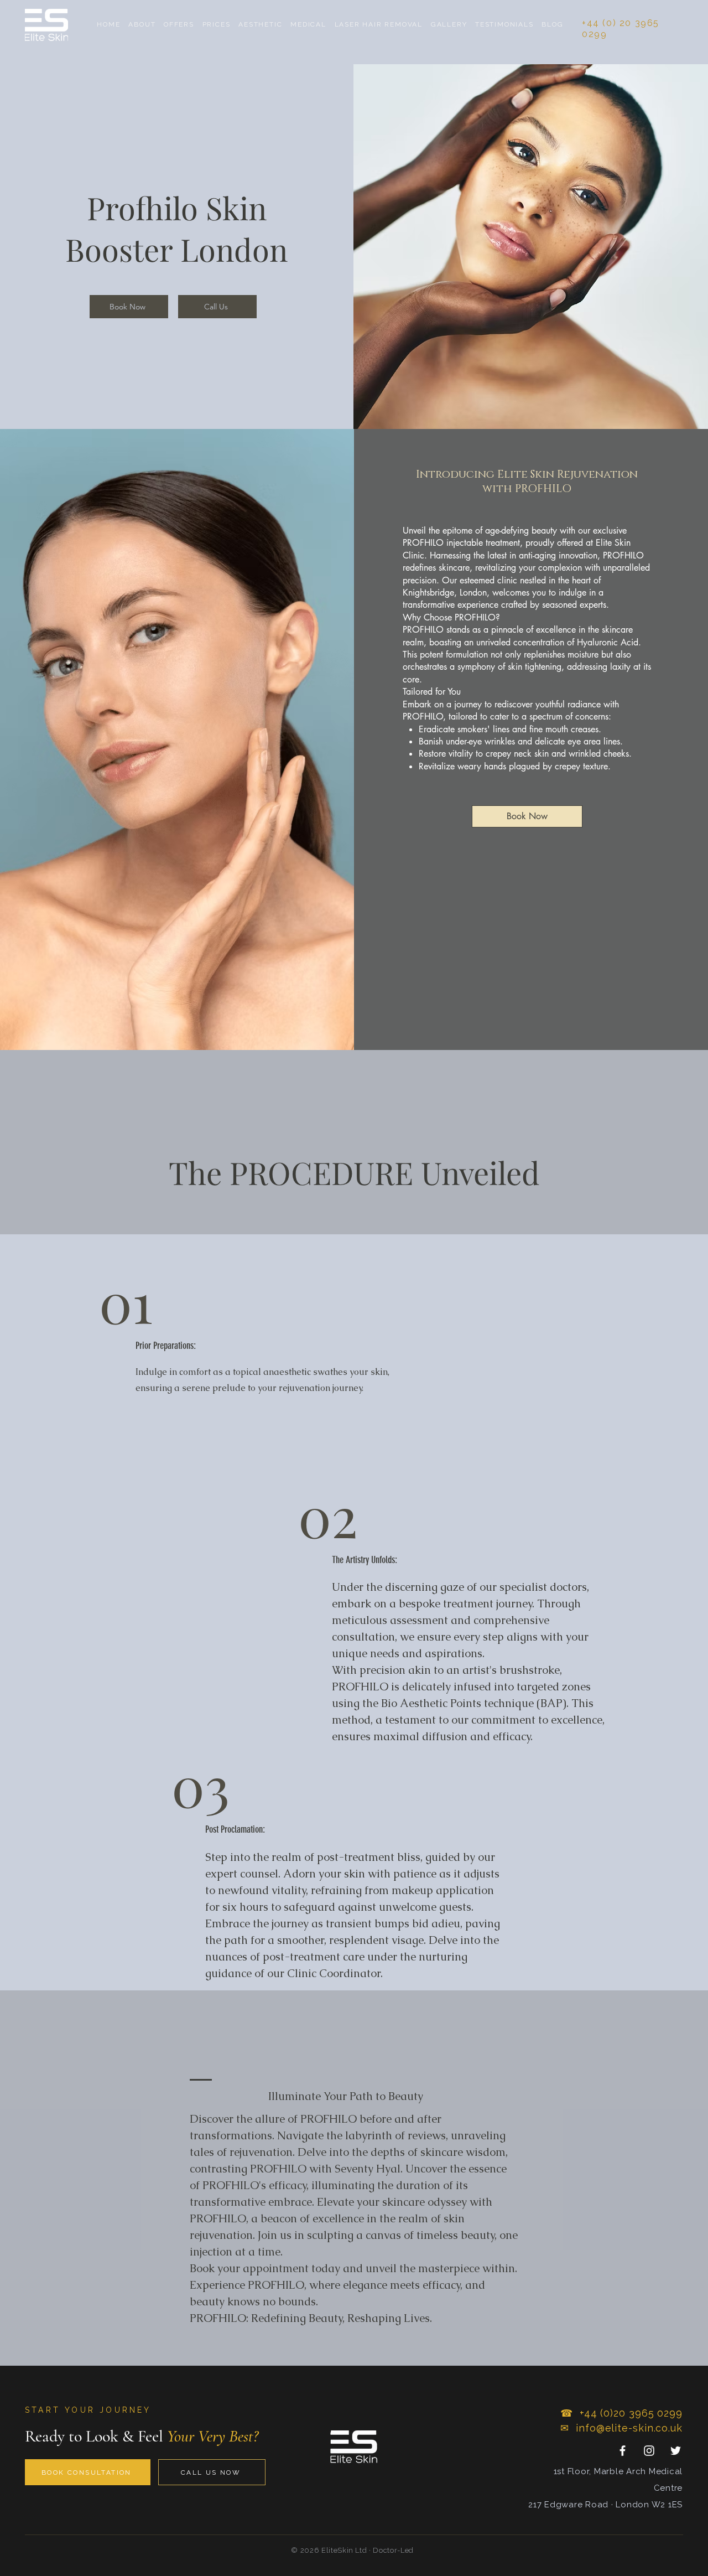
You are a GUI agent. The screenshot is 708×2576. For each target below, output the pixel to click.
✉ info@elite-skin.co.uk (621, 2428)
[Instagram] (649, 2451)
